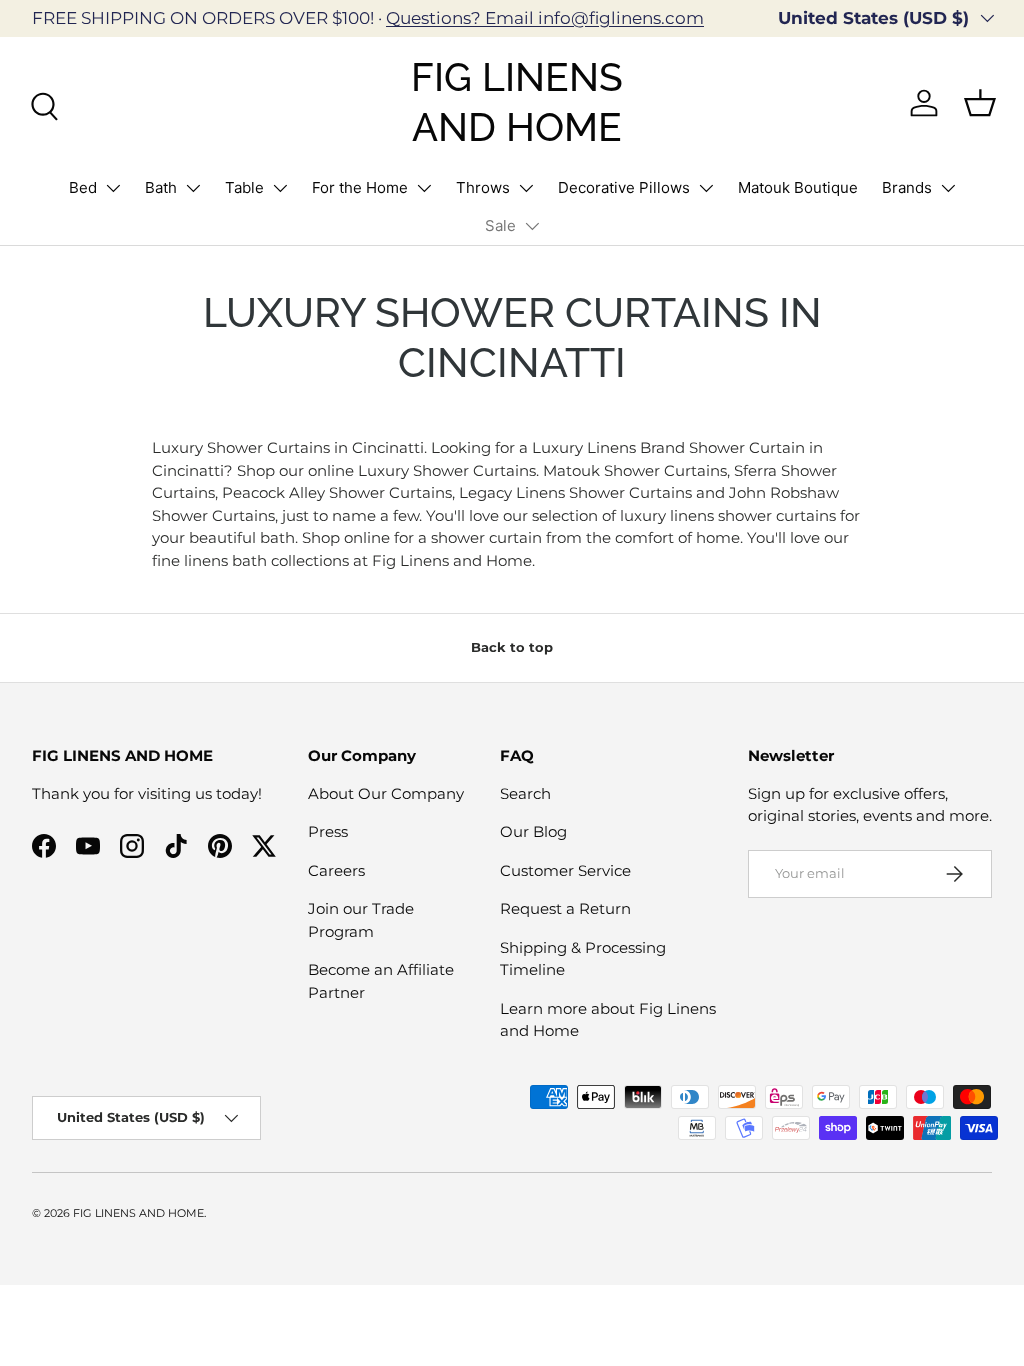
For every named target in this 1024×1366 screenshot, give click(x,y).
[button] (980, 103)
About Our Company (386, 793)
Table (244, 187)
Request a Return (565, 908)
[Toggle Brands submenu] (948, 188)
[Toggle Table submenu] (280, 188)
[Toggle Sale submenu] (532, 226)
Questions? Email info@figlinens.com (545, 18)
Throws (483, 187)
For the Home (360, 187)
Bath (161, 187)
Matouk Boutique (798, 187)
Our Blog (533, 831)
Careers (336, 870)
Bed (83, 187)
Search (525, 793)
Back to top (512, 647)
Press (328, 831)
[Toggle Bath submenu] (193, 188)
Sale (500, 225)
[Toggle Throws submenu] (526, 188)
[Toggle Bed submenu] (113, 188)
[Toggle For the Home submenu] (424, 188)
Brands (907, 187)
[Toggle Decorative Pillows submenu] (706, 188)
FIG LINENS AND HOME (138, 1213)
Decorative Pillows (624, 187)
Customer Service (565, 870)
